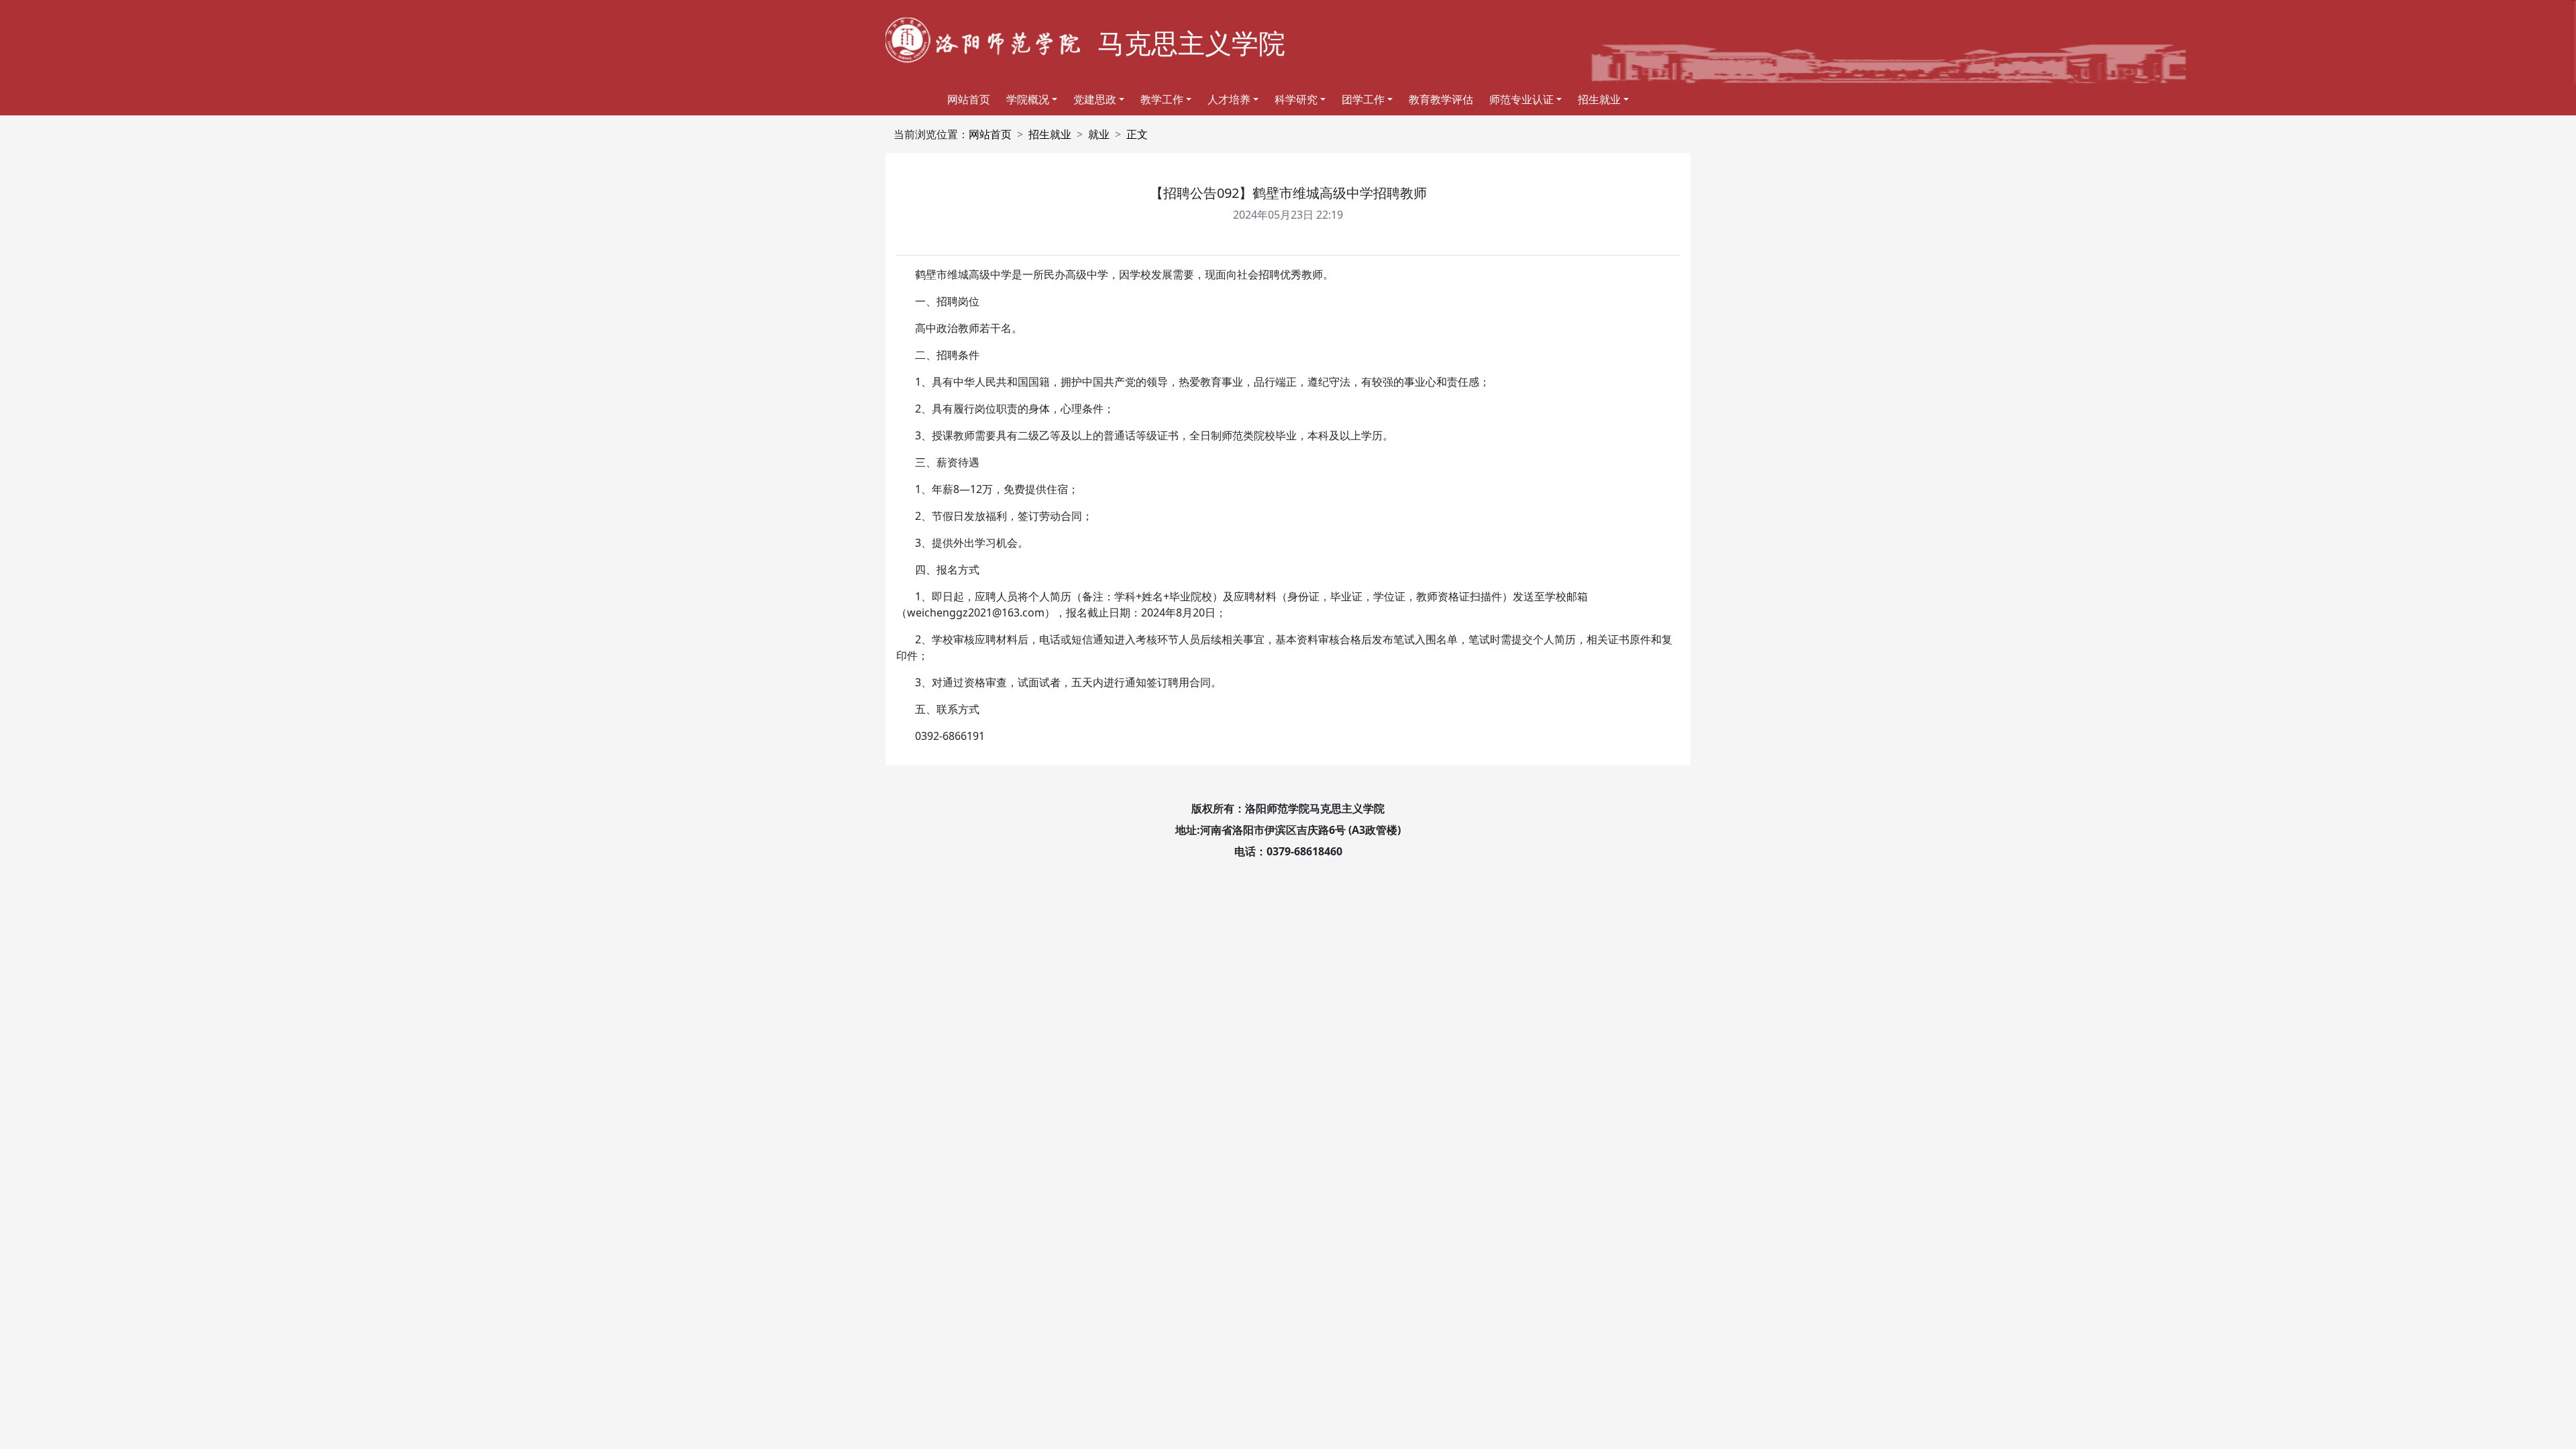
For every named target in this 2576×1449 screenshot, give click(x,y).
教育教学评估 (1441, 99)
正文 (1137, 134)
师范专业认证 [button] (1521, 99)
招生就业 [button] (1599, 99)
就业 (1099, 134)
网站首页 (969, 99)
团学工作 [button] (1363, 99)
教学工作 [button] (1162, 99)
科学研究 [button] (1296, 99)
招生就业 (1050, 134)
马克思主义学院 (1191, 43)
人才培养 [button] (1229, 99)
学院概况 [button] (1028, 99)
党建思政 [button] (1095, 99)
